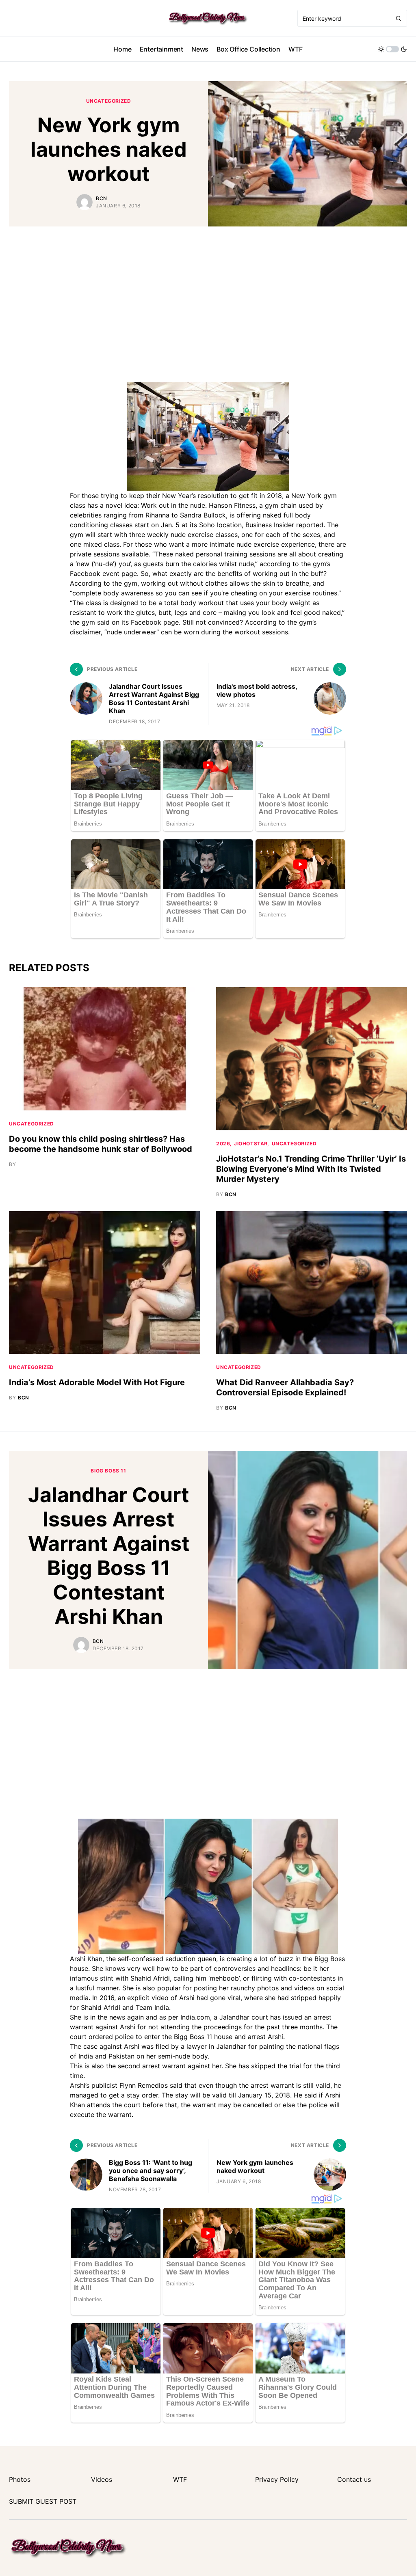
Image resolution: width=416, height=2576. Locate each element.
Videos (102, 2479)
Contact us (354, 2479)
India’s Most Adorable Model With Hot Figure (97, 1382)
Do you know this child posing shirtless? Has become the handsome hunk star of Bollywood (101, 1144)
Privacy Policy (277, 2479)
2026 (223, 1144)
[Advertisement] (208, 300)
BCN (102, 198)
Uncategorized (109, 101)
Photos (20, 2479)
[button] (392, 49)
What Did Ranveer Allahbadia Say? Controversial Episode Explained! (285, 1387)
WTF (180, 2479)
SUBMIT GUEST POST (43, 2501)
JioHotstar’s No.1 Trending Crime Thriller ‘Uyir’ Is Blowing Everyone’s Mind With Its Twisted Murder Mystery (311, 1169)
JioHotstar (251, 1144)
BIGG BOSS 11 (108, 1471)
